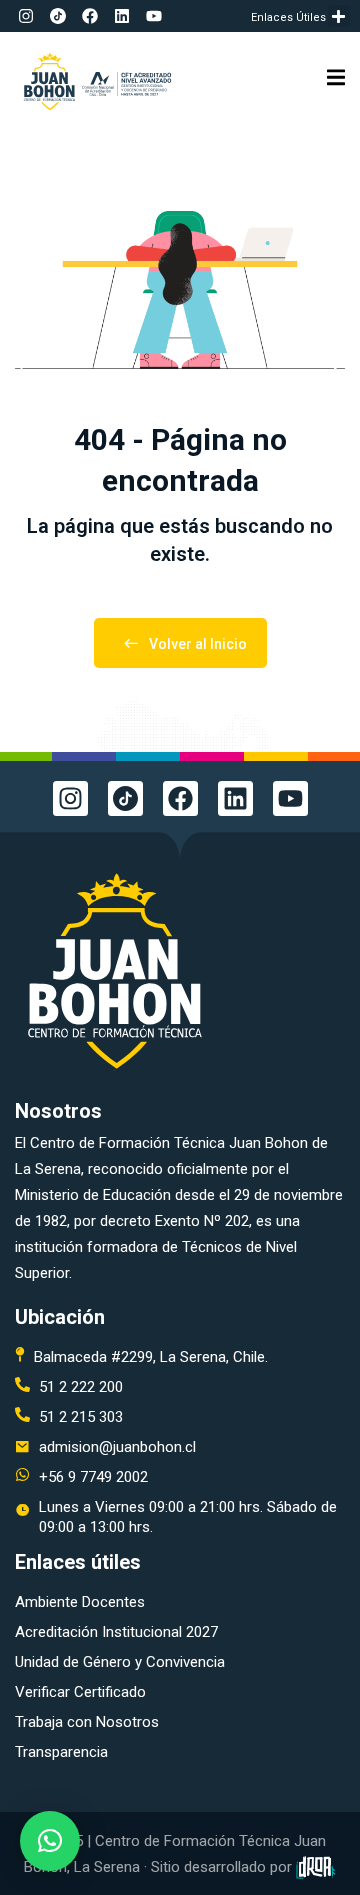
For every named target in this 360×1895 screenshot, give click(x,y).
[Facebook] (90, 16)
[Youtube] (154, 16)
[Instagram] (26, 16)
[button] (339, 16)
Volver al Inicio (198, 644)
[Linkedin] (122, 16)
